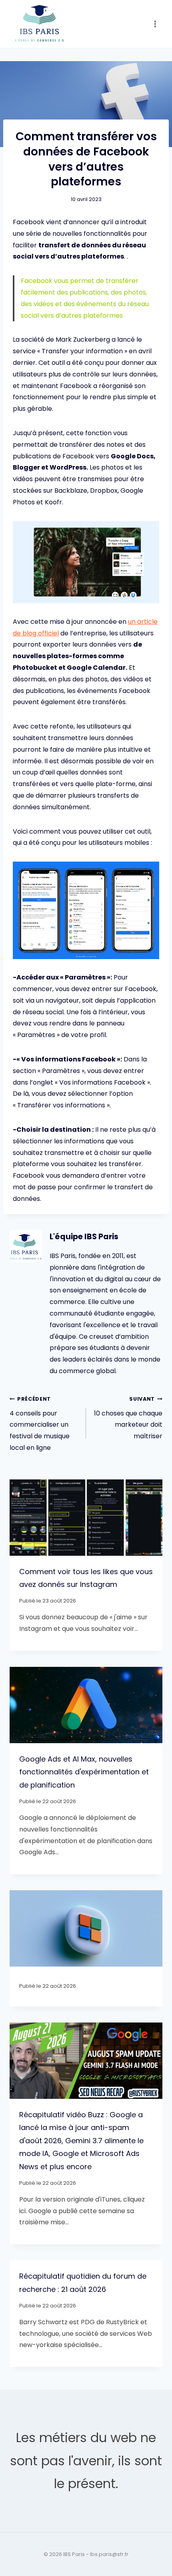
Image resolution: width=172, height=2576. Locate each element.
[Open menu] (155, 24)
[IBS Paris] (40, 24)
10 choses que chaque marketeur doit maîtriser (128, 1418)
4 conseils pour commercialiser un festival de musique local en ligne (40, 1424)
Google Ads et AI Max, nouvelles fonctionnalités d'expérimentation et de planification (84, 1772)
